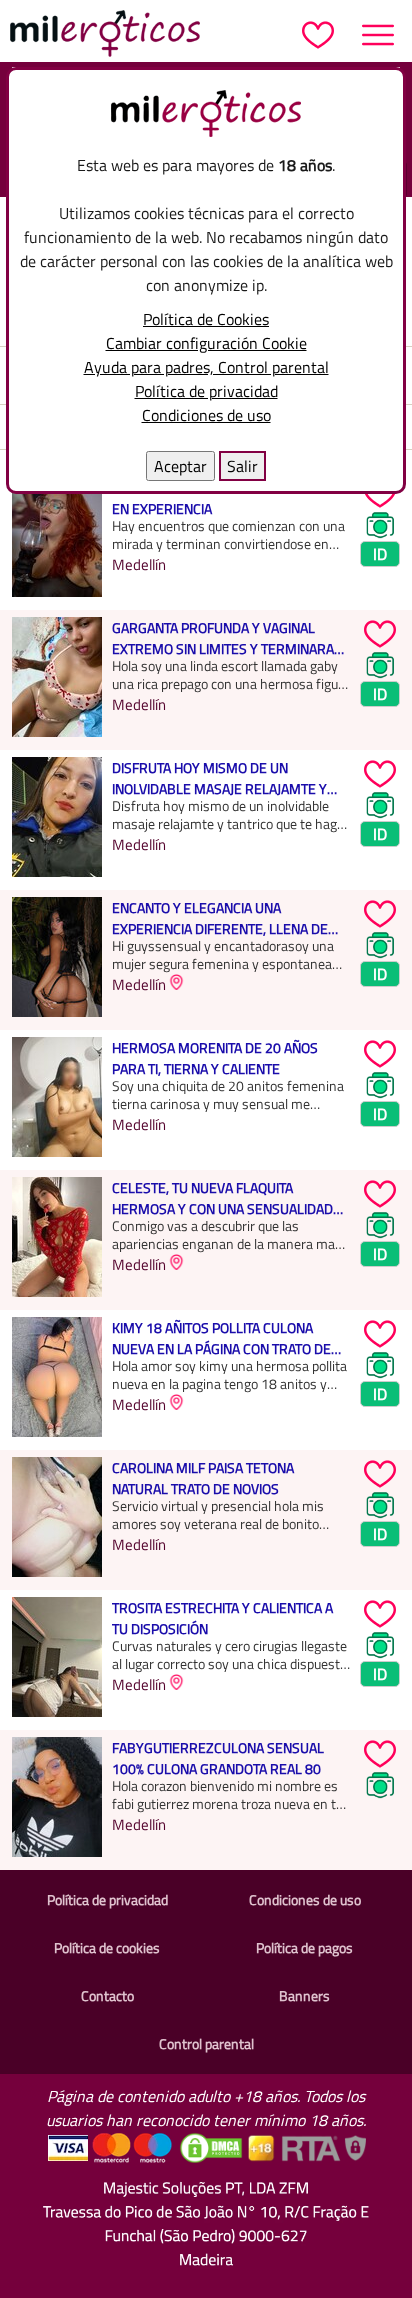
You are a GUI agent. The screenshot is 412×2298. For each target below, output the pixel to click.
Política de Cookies (206, 319)
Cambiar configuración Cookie (206, 343)
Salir (242, 466)
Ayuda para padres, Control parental (206, 367)
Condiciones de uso (206, 415)
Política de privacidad (206, 391)
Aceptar (180, 466)
